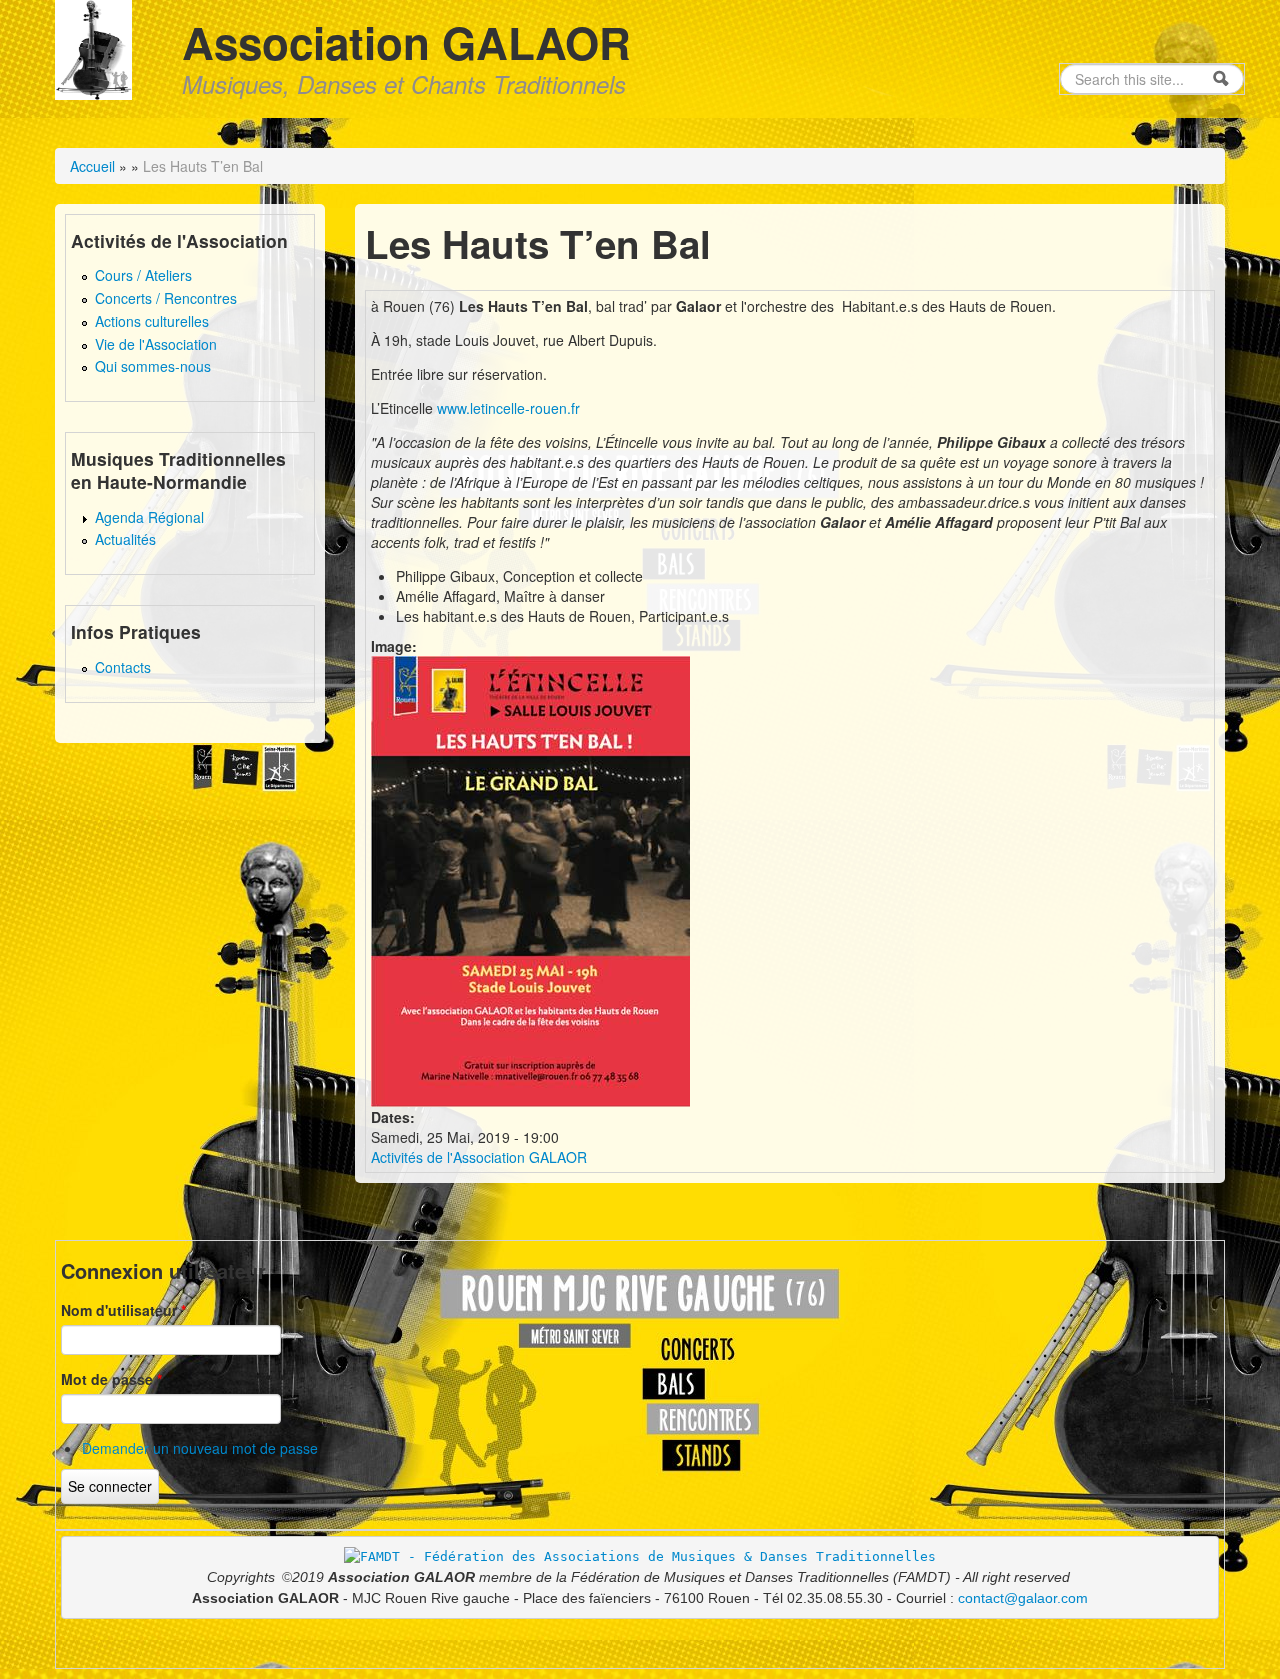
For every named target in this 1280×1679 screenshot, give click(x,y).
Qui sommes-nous (153, 366)
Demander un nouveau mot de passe (200, 1448)
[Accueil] (93, 47)
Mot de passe (111, 1379)
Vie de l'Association (156, 344)
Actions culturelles (152, 321)
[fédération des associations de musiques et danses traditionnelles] (640, 1555)
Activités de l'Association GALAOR (479, 1157)
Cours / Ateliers (143, 275)
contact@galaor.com (1023, 1598)
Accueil (92, 166)
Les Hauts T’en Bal (203, 166)
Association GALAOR (406, 42)
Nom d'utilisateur (123, 1310)
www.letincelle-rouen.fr (508, 408)
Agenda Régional (149, 517)
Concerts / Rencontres (166, 298)
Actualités (125, 539)
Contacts (123, 667)
